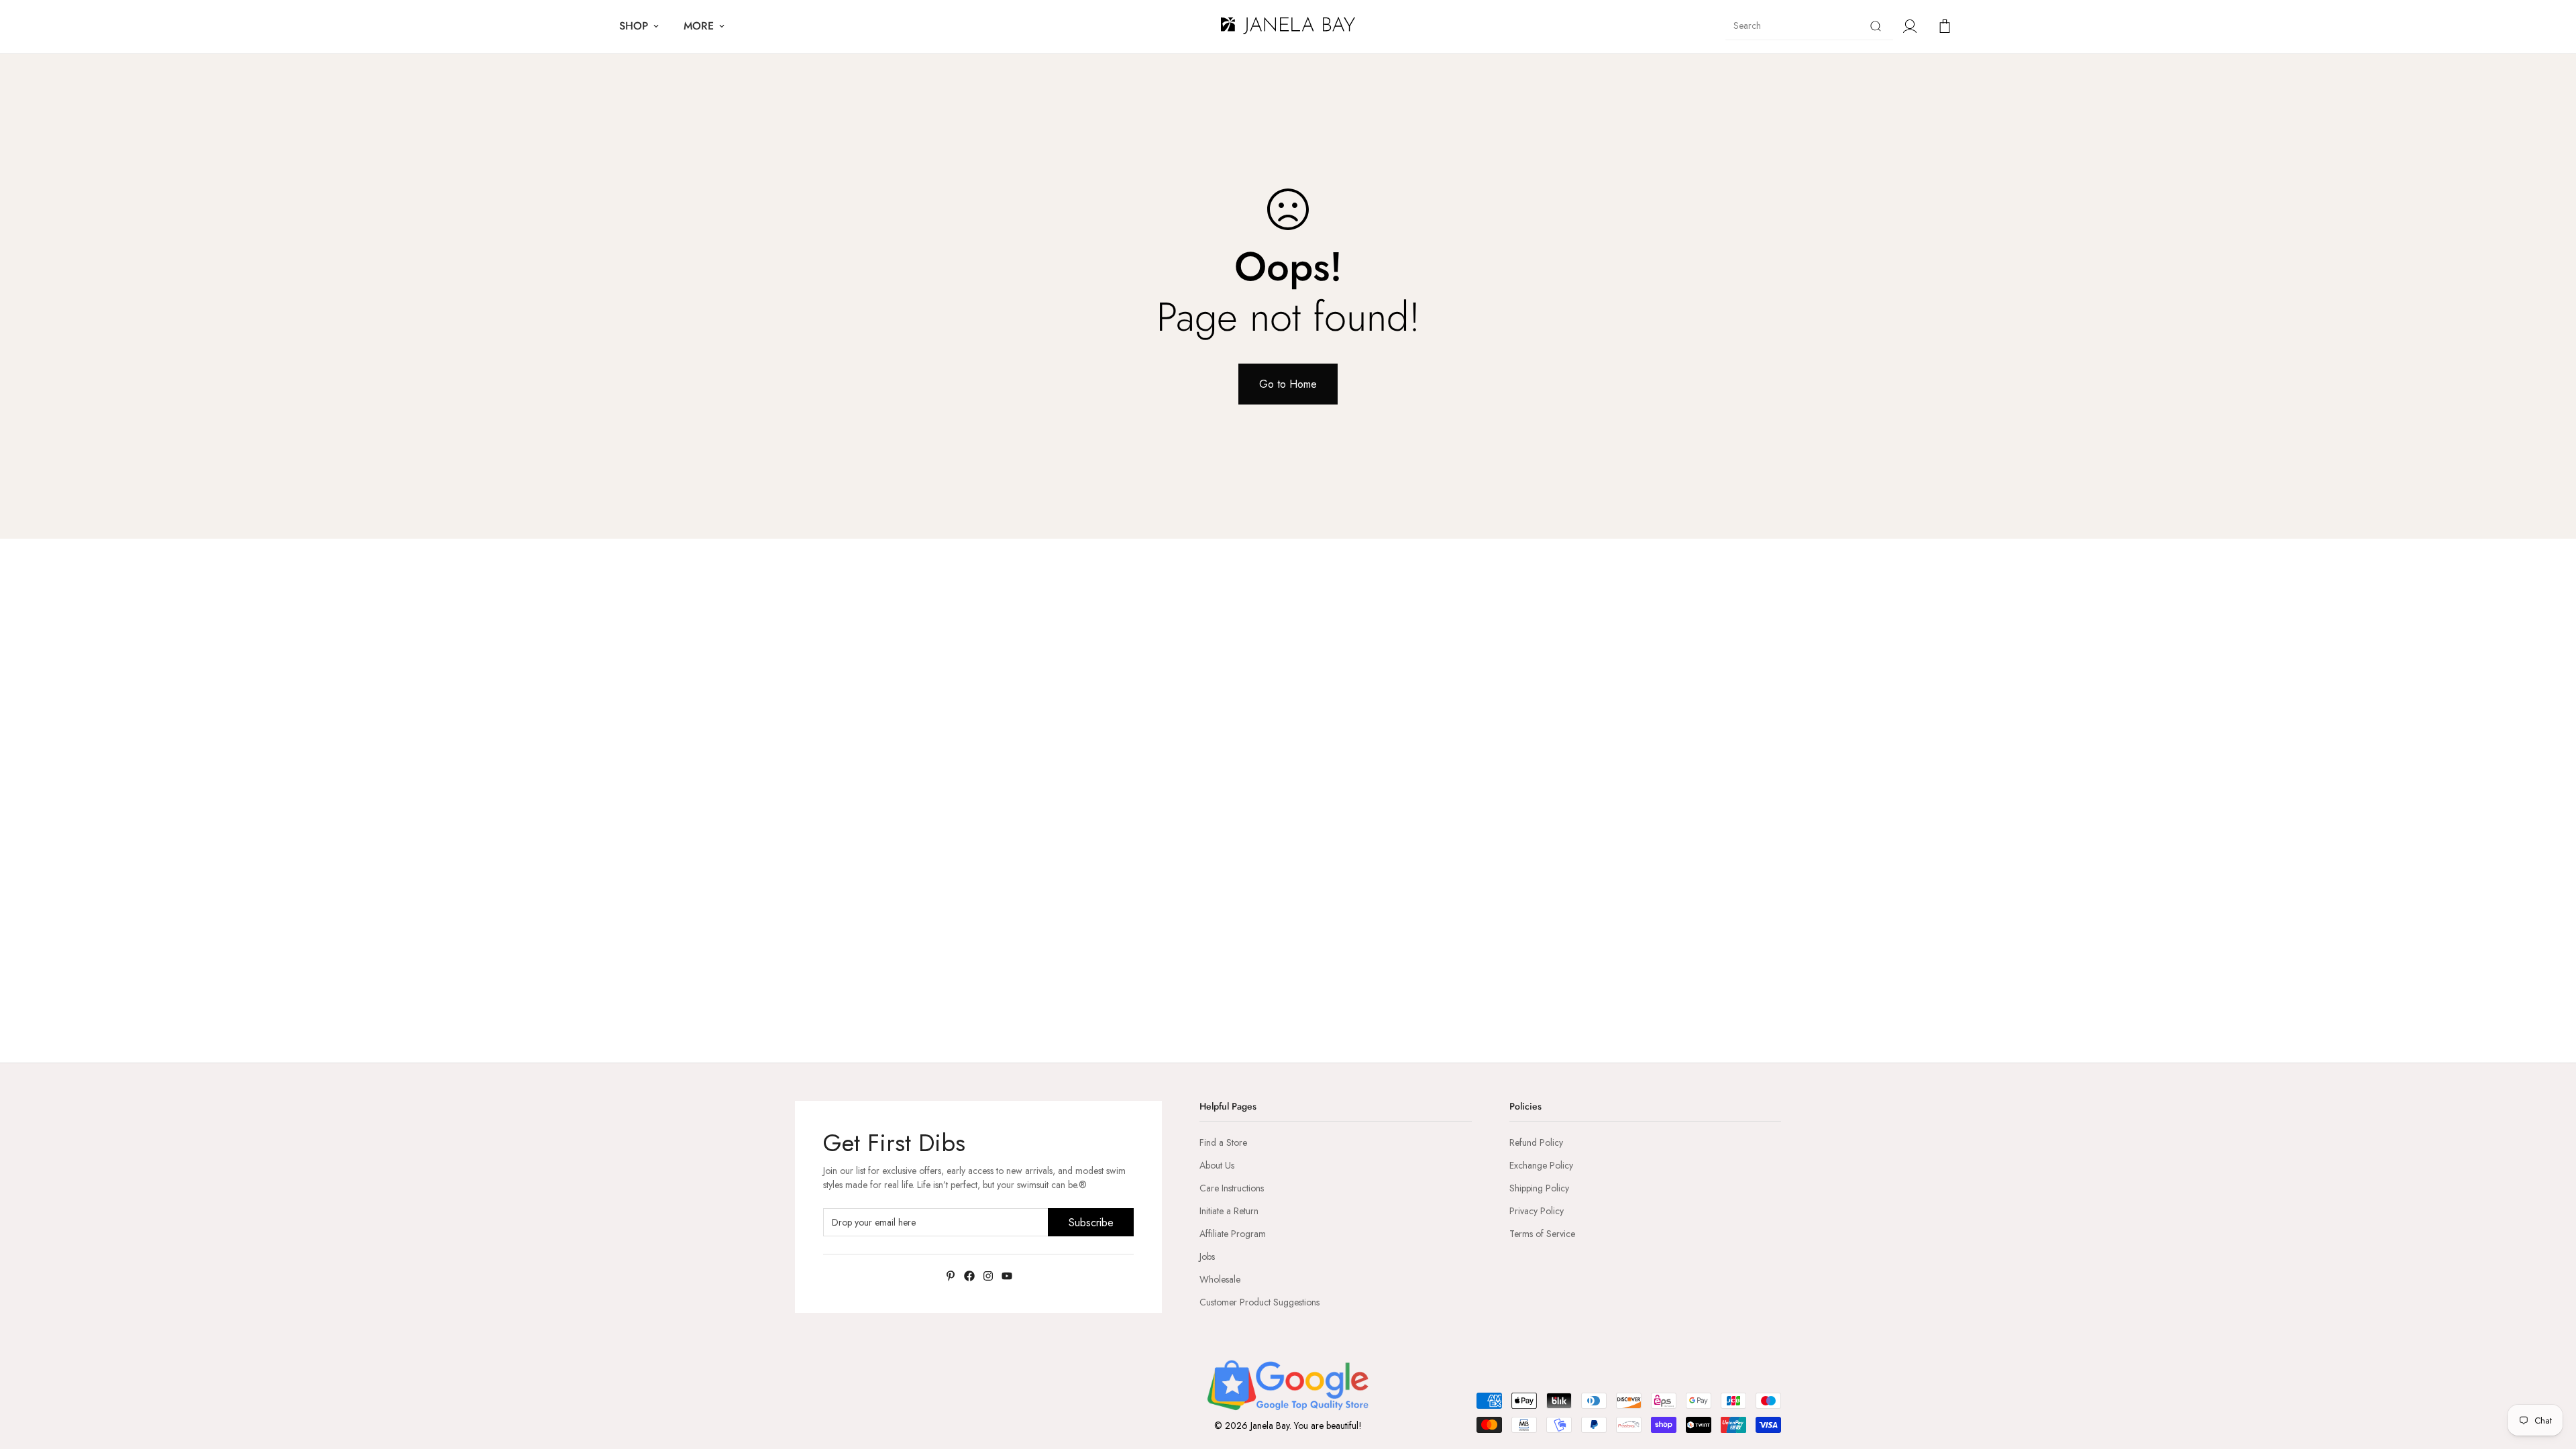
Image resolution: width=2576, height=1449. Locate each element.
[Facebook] (969, 1276)
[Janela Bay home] (1288, 26)
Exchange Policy (1541, 1165)
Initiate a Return (1229, 1211)
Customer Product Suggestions (1259, 1302)
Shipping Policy (1539, 1188)
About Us (1217, 1165)
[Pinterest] (951, 1276)
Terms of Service (1542, 1234)
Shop (634, 26)
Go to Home (1288, 384)
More (699, 26)
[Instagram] (988, 1276)
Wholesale (1220, 1279)
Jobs (1207, 1256)
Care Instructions (1232, 1188)
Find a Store (1223, 1142)
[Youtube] (1007, 1276)
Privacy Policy (1537, 1211)
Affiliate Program (1233, 1234)
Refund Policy (1536, 1142)
